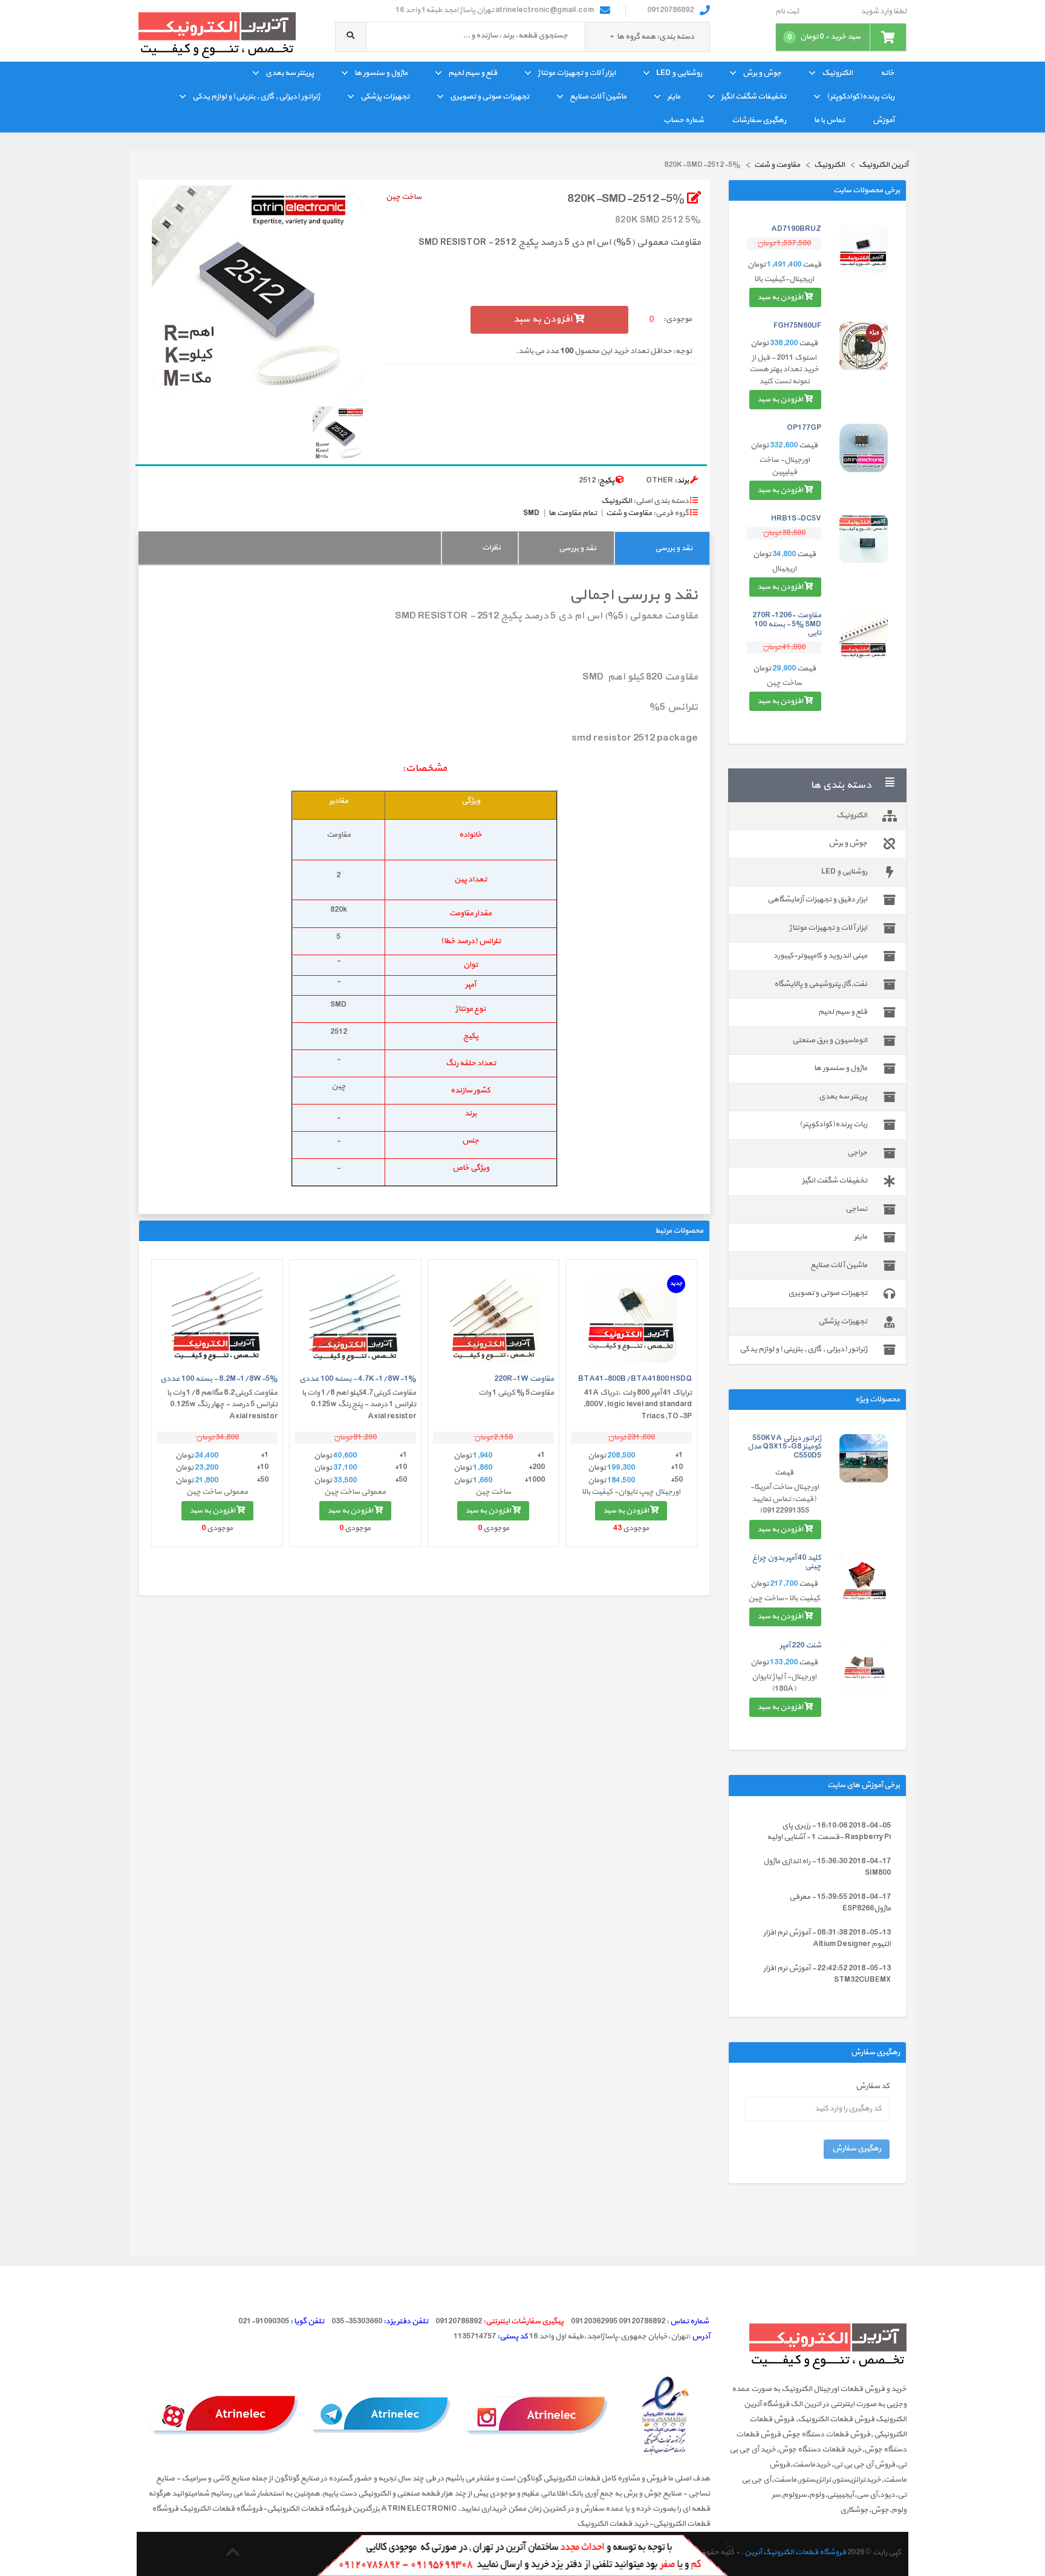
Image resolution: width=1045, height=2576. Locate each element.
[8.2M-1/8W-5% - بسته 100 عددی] (217, 1317)
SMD (531, 513)
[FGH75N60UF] (864, 346)
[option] (258, 291)
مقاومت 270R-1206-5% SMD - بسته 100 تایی (787, 624)
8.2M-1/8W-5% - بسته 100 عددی (219, 1379)
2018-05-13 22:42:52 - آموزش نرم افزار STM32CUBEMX (827, 1974)
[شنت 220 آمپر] (864, 1665)
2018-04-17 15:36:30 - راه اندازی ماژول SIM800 (827, 1867)
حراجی (857, 1153)
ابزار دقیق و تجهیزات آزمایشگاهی (817, 900)
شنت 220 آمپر (800, 1646)
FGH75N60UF (797, 326)
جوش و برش (762, 73)
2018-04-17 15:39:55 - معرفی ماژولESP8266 (840, 1903)
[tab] (662, 548)
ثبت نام (787, 12)
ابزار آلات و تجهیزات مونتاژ (577, 73)
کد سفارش (873, 2087)
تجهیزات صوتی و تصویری (490, 97)
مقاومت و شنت (629, 513)
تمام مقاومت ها (573, 513)
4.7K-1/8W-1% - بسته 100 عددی (358, 1379)
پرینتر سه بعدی (290, 73)
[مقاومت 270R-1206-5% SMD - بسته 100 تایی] (864, 635)
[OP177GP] (864, 448)
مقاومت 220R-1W (524, 1379)
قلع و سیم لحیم (473, 73)
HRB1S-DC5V (796, 519)
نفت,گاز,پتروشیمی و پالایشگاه (821, 984)
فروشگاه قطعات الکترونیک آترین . (793, 2552)
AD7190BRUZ (796, 229)
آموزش (884, 120)
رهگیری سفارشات (759, 120)
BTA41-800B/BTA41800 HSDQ (635, 1379)
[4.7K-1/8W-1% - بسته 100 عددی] (355, 1317)
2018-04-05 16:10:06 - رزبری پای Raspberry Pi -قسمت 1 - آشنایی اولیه (829, 1832)
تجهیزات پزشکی (385, 97)
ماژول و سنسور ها (381, 73)
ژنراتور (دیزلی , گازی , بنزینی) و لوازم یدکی (256, 97)
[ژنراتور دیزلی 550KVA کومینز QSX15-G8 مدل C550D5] (864, 1458)
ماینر (674, 97)
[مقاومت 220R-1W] (493, 1317)
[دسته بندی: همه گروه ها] (612, 37)
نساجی (856, 1209)
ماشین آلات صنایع (598, 97)
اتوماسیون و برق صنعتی (830, 1040)
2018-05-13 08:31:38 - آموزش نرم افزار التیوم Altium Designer (827, 1939)
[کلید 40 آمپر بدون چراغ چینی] (864, 1578)
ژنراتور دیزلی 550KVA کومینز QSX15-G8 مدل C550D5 (784, 1447)
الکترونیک (837, 73)
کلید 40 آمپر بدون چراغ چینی (787, 1562)
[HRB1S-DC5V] (864, 539)
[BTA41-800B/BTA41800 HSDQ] (631, 1317)
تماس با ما (829, 120)
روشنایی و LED (679, 73)
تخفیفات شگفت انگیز (754, 97)
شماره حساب (684, 120)
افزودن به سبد (781, 297)
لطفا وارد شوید (884, 12)
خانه (887, 73)
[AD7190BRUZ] (864, 249)
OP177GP (804, 428)
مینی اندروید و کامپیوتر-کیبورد (820, 956)
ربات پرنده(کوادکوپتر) (861, 97)
